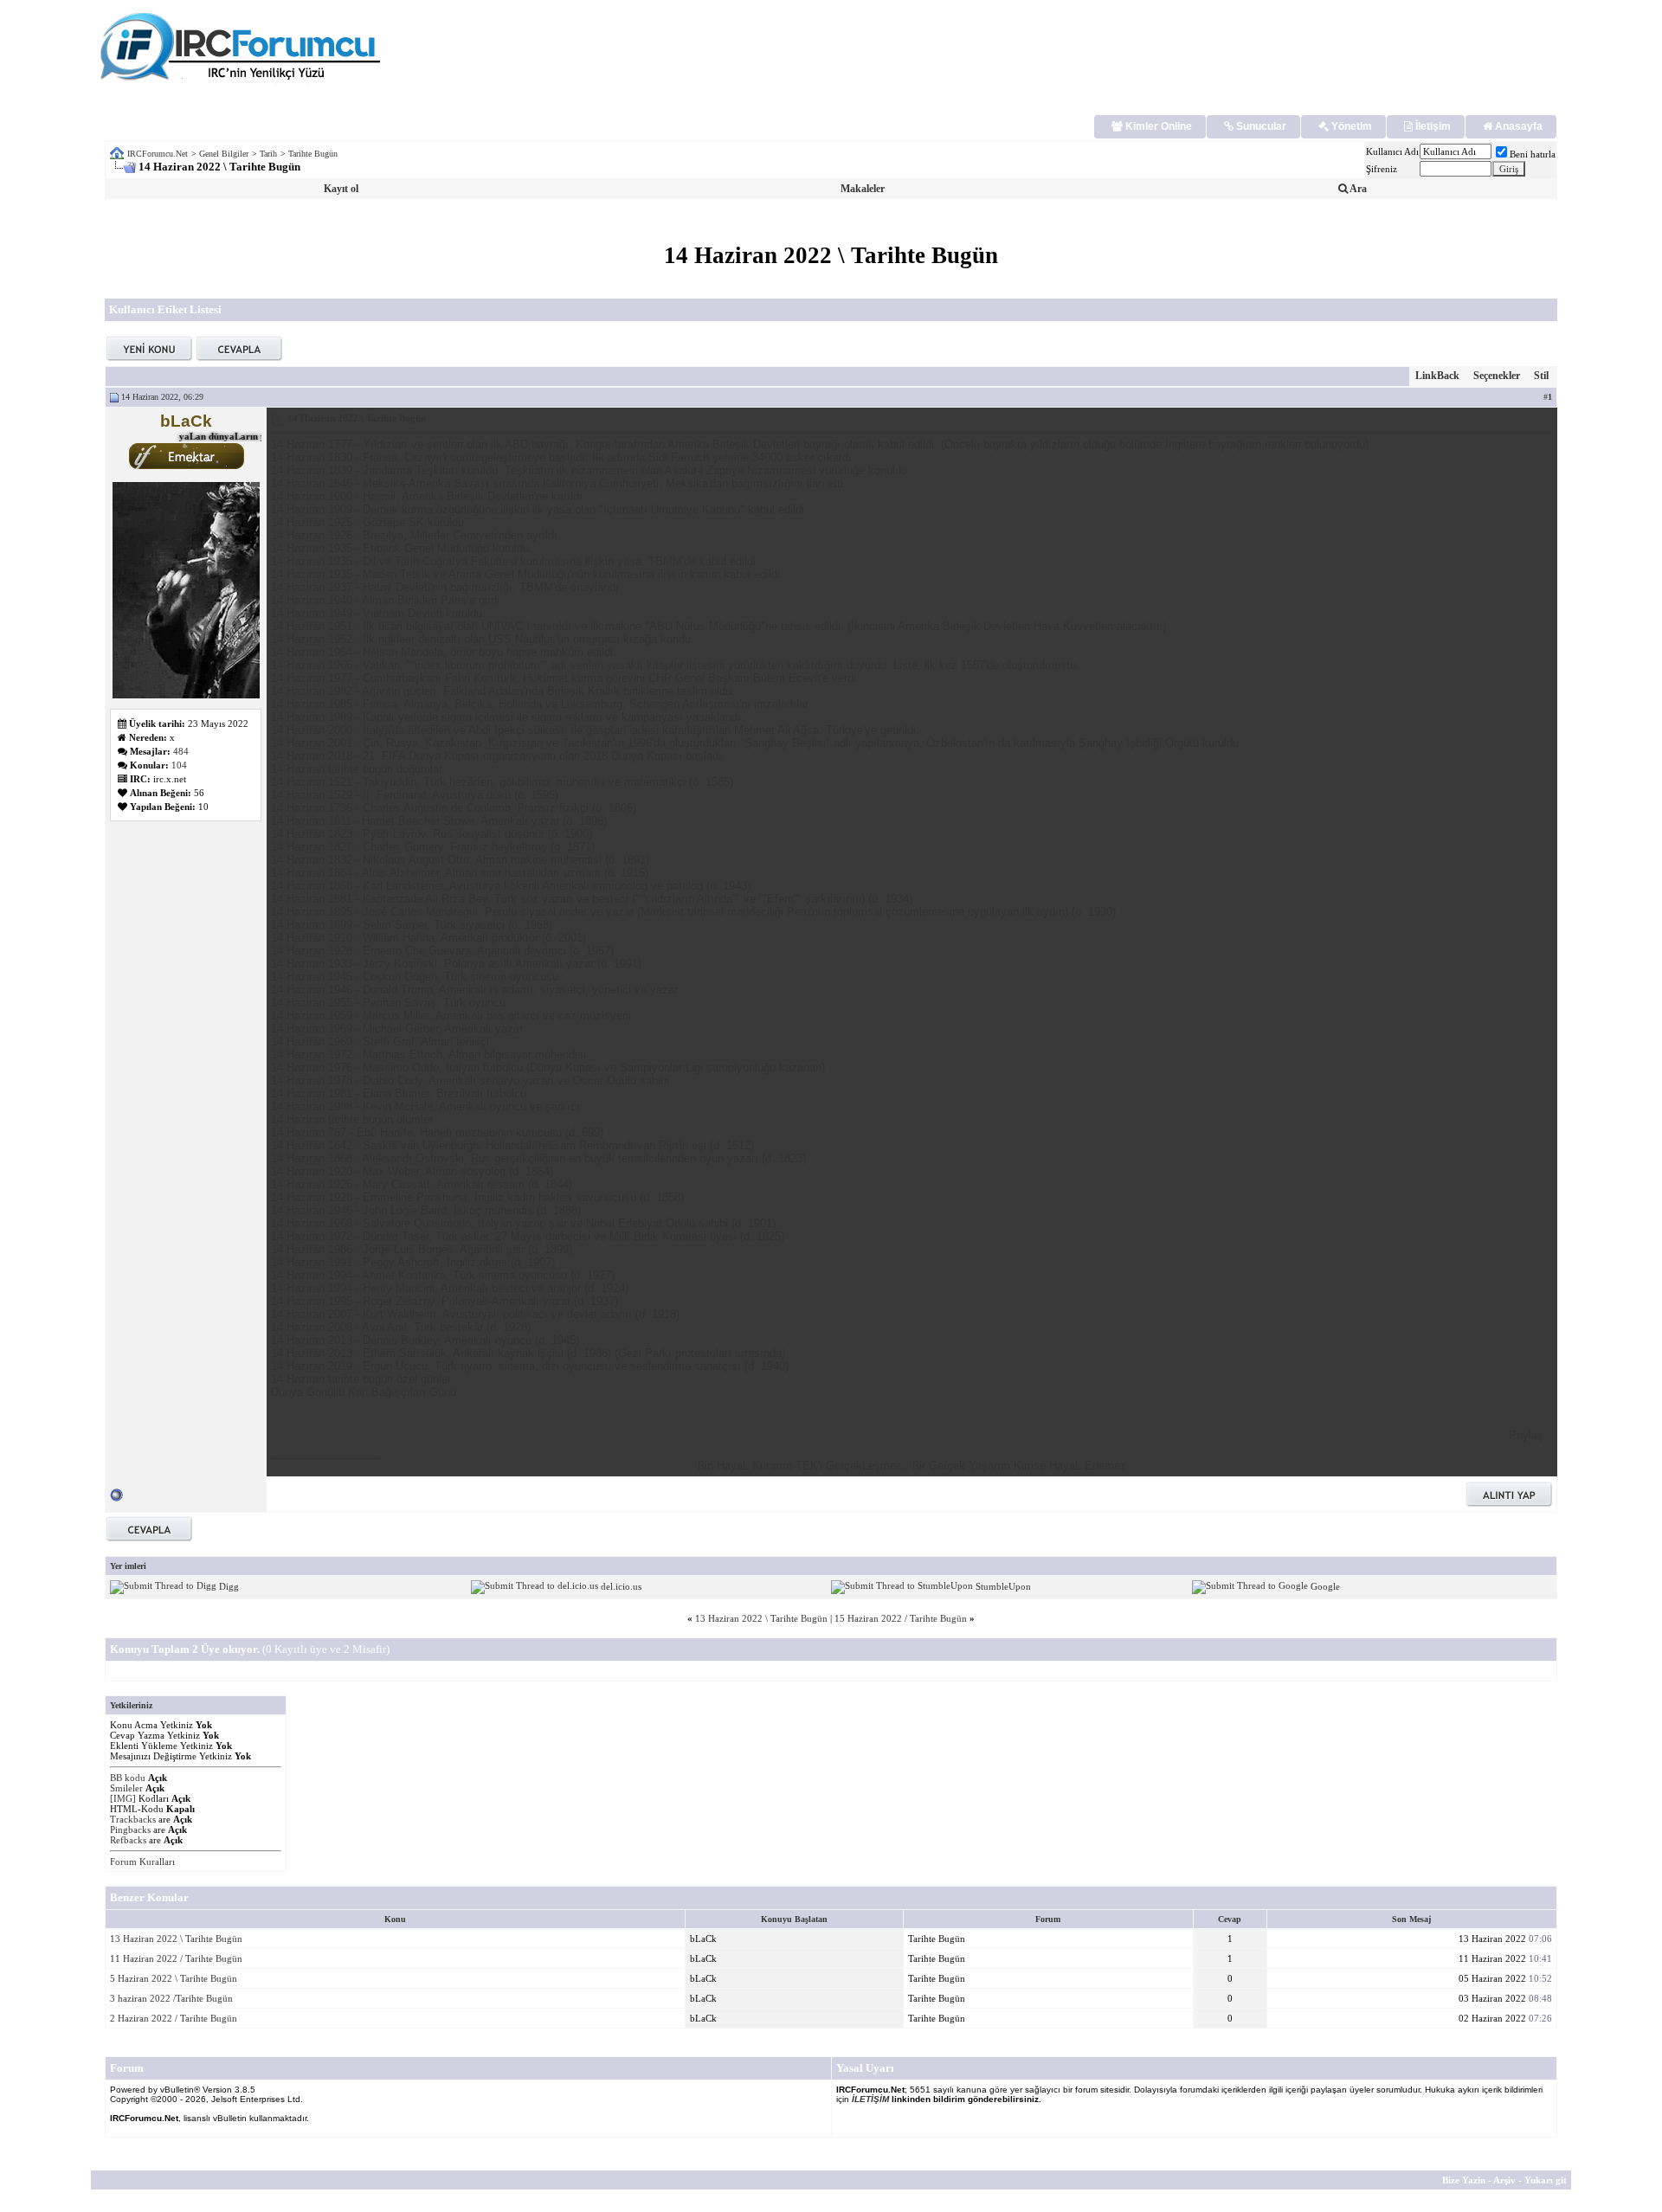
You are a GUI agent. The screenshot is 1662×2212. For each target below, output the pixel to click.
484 (181, 751)
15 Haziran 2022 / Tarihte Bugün (901, 1618)
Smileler (126, 1788)
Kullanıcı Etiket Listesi (165, 309)
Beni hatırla (1533, 154)
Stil (1541, 376)
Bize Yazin (1464, 2180)
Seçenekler (1497, 376)
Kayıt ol (341, 189)
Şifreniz (1382, 169)
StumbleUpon (1003, 1586)
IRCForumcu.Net (158, 154)
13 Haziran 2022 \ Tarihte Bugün (761, 1618)
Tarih (268, 154)
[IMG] (123, 1798)
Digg (229, 1586)
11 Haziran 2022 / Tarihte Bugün (176, 1958)
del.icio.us (621, 1586)
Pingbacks (130, 1829)
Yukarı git (1546, 2180)
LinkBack (1437, 376)
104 (179, 765)
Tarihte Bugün (313, 154)
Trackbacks (133, 1819)
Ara (1357, 189)
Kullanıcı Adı (1392, 151)
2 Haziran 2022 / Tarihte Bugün (174, 2018)
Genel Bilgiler (224, 154)
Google (1325, 1586)
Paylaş (1526, 1435)
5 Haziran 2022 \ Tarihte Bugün (174, 1978)
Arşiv (1504, 2180)
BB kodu (128, 1778)
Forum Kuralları (142, 1862)
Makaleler (863, 189)
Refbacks (128, 1840)
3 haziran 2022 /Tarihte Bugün (171, 1998)
